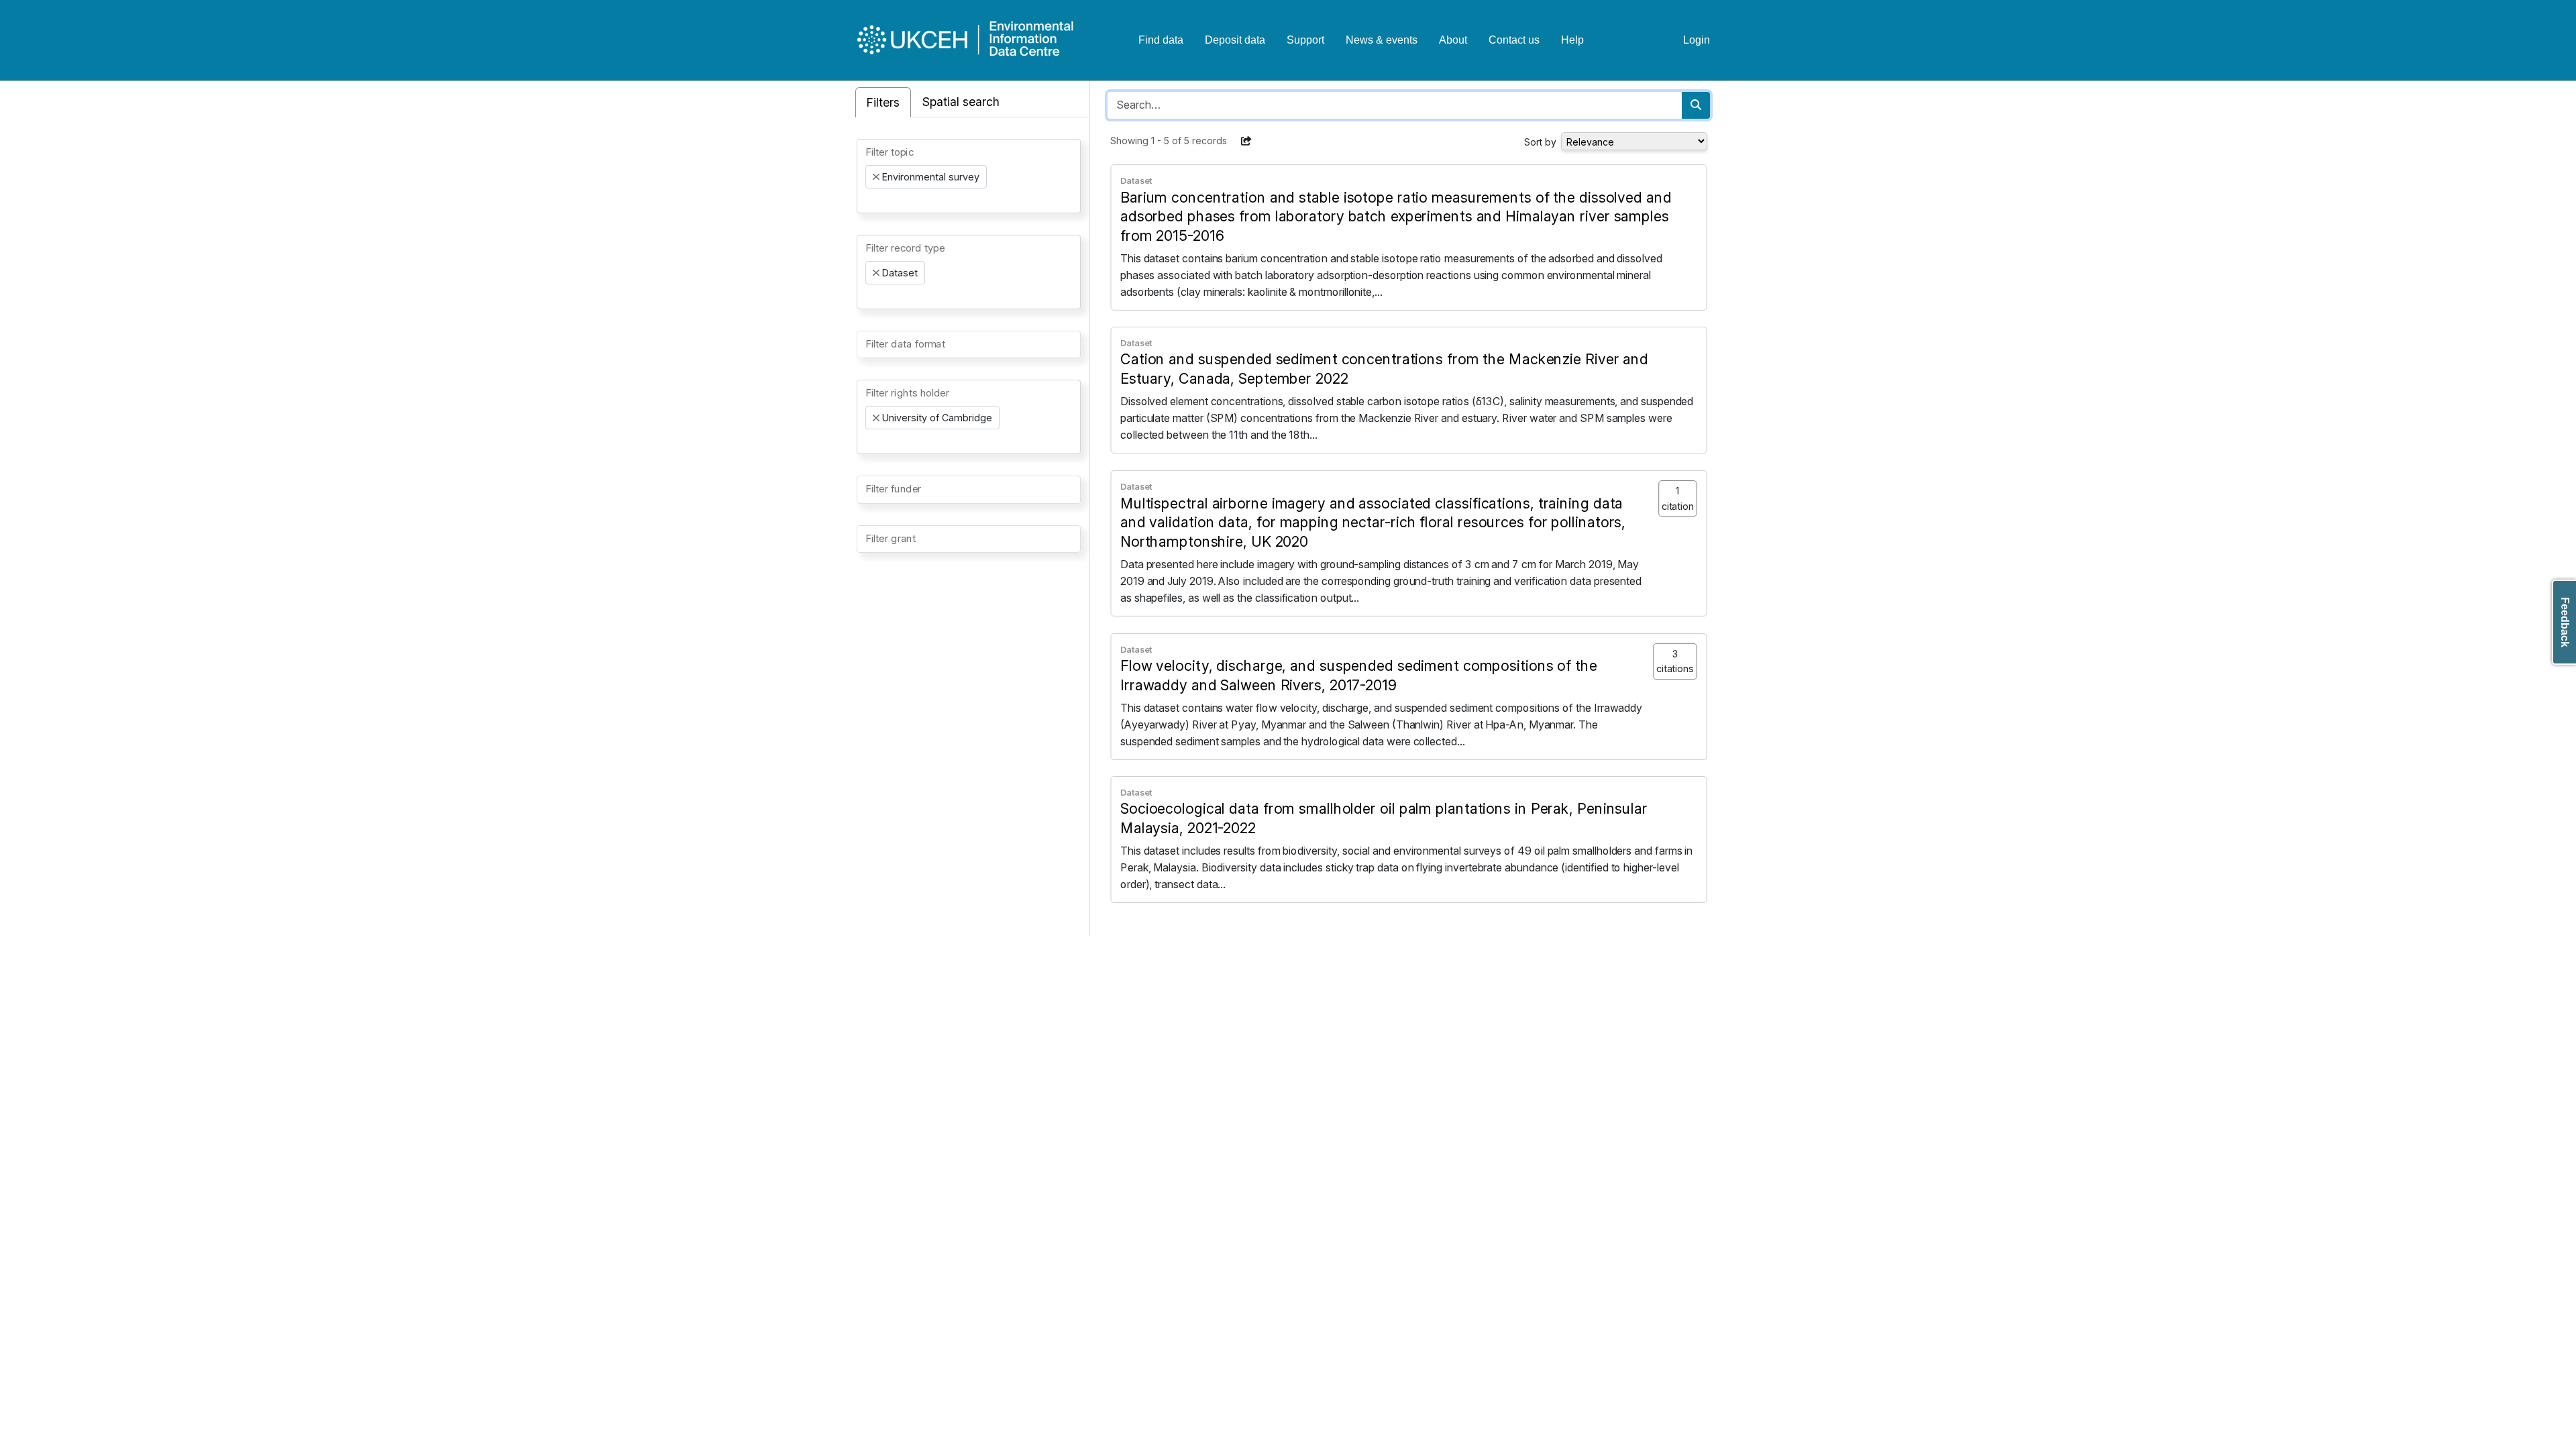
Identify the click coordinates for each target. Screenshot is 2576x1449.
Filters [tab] (883, 102)
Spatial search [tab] (961, 102)
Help (1572, 40)
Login (1697, 40)
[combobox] (969, 176)
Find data (1161, 40)
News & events (1382, 40)
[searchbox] (869, 201)
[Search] (1696, 105)
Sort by (1540, 142)
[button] (1246, 141)
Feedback (2565, 622)
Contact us (1514, 40)
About (1453, 40)
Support (1305, 40)
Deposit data (1235, 40)
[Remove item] (876, 177)
